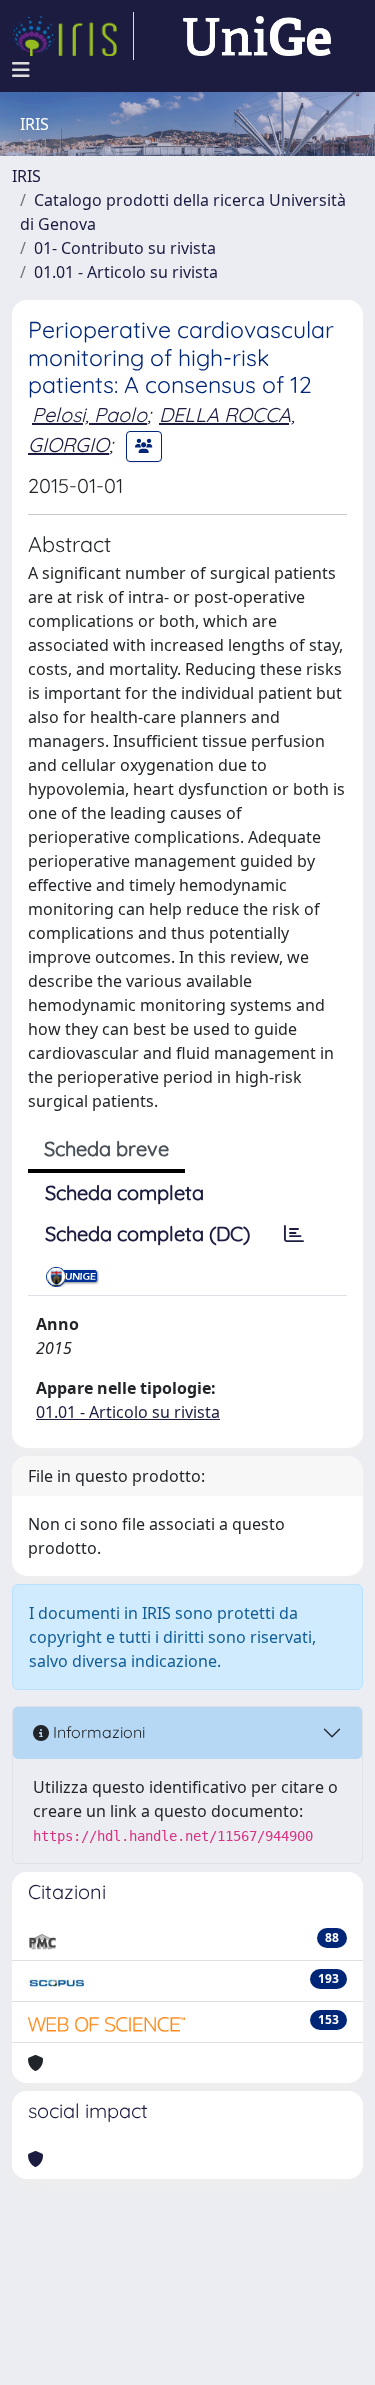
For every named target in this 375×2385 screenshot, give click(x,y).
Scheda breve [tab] (106, 1148)
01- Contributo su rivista (125, 248)
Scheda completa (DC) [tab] (147, 1233)
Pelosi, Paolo (89, 414)
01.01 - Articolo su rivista (126, 272)
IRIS (26, 176)
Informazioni (97, 1732)
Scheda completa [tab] (124, 1192)
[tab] (294, 1234)
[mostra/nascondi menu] (21, 70)
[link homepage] (73, 36)
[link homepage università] (257, 36)
